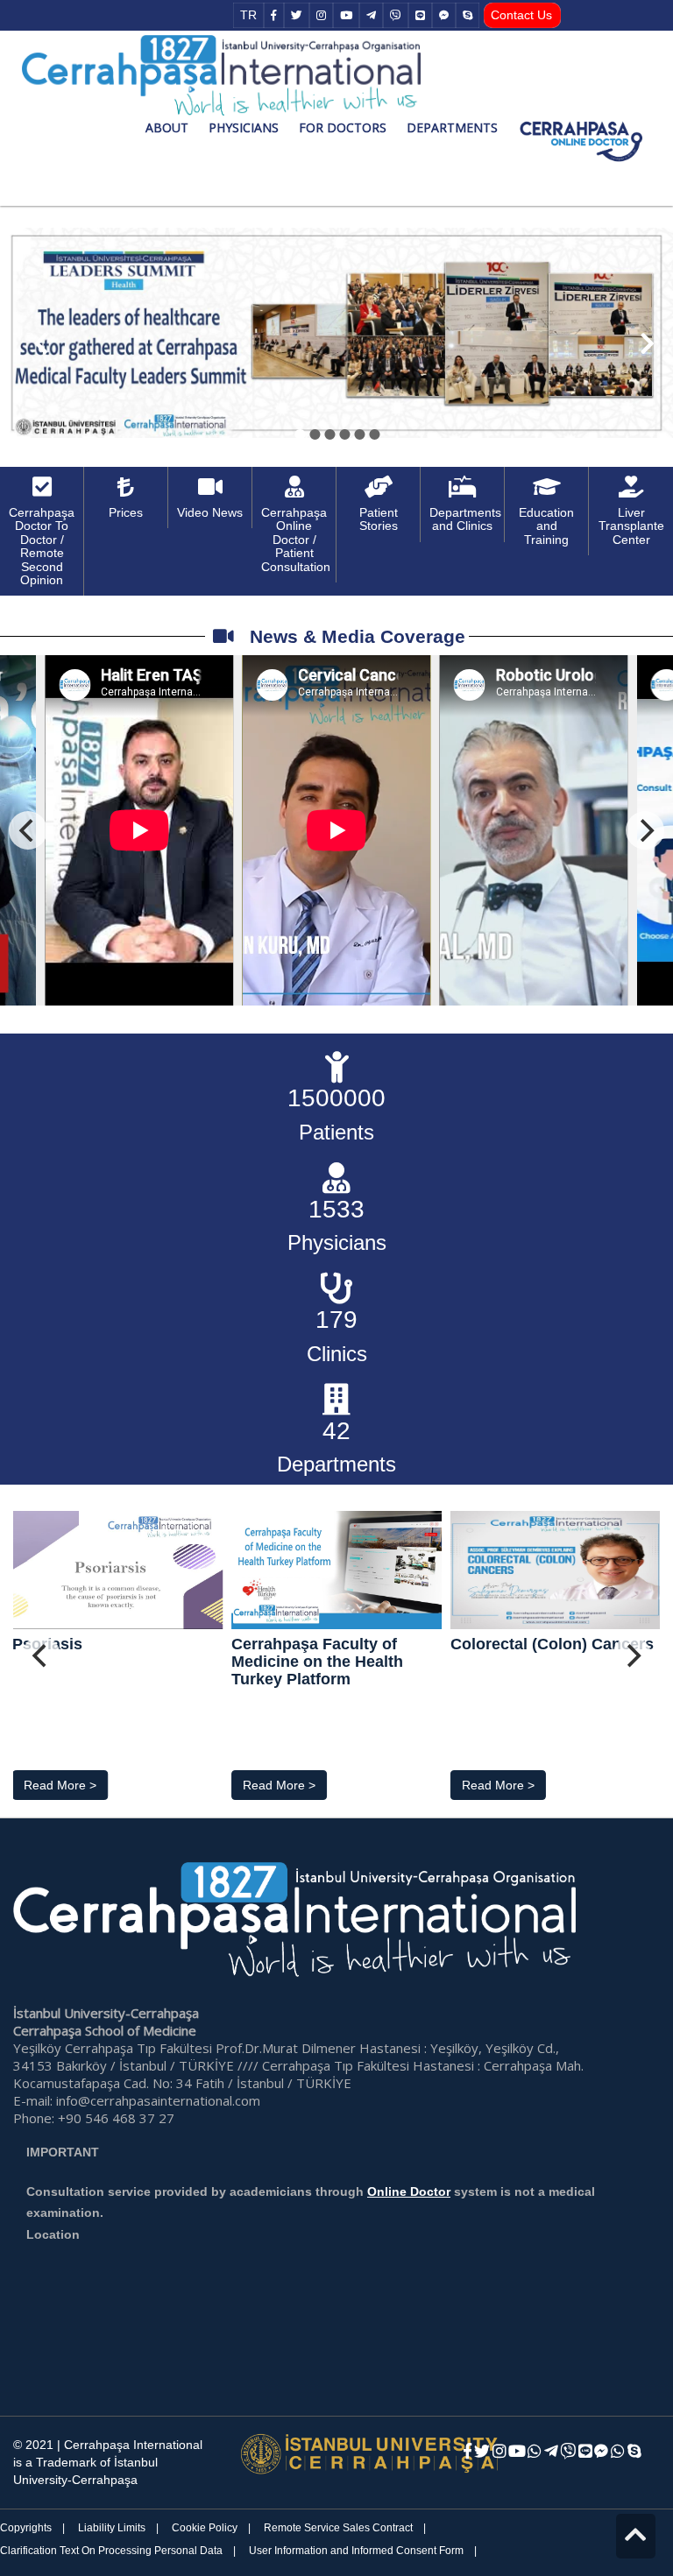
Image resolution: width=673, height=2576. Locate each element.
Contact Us (521, 15)
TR (248, 15)
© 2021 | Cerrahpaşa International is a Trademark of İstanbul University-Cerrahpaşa (108, 2462)
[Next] (645, 830)
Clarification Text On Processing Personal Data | (118, 2551)
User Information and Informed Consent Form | (363, 2551)
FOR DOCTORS (343, 127)
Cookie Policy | (211, 2528)
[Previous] (28, 830)
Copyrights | (32, 2528)
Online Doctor (409, 2191)
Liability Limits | (118, 2528)
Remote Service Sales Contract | (345, 2528)
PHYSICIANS (244, 127)
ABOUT (167, 127)
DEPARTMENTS (452, 127)
